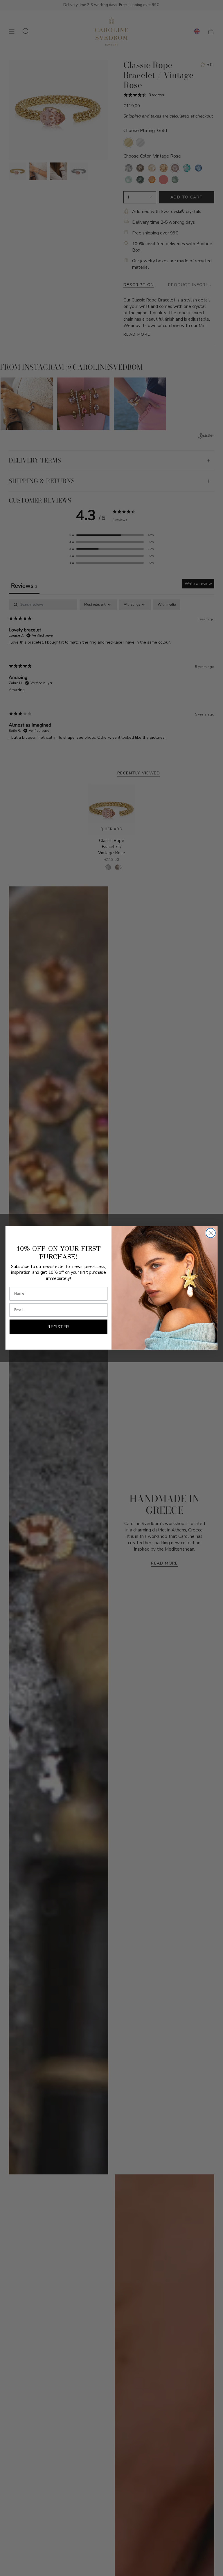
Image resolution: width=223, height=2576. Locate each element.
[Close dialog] (211, 1233)
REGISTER (58, 1327)
